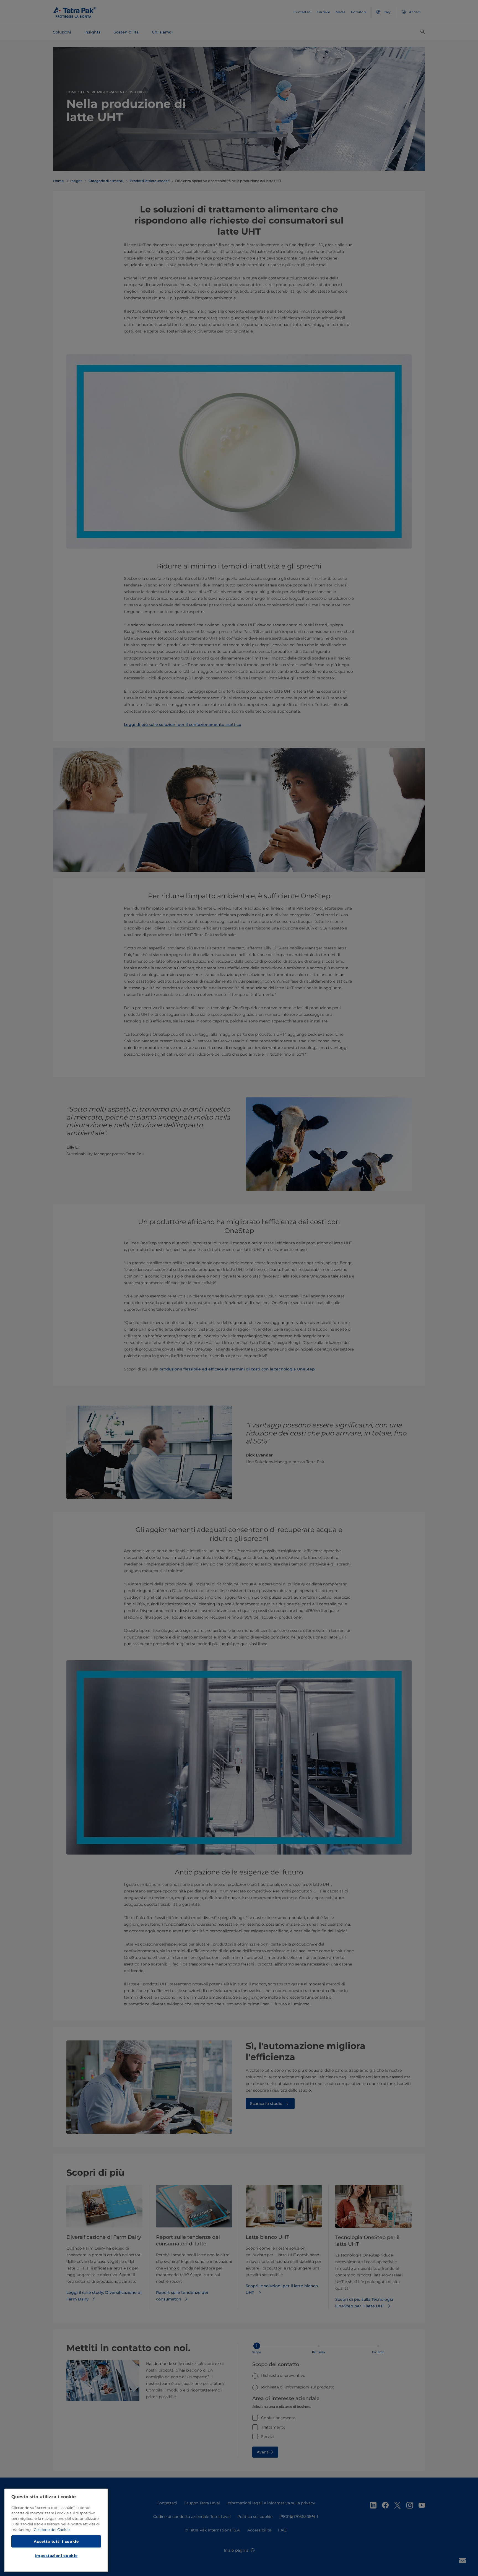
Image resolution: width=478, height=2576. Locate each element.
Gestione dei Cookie (52, 2530)
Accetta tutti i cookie (56, 2541)
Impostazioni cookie (56, 2556)
